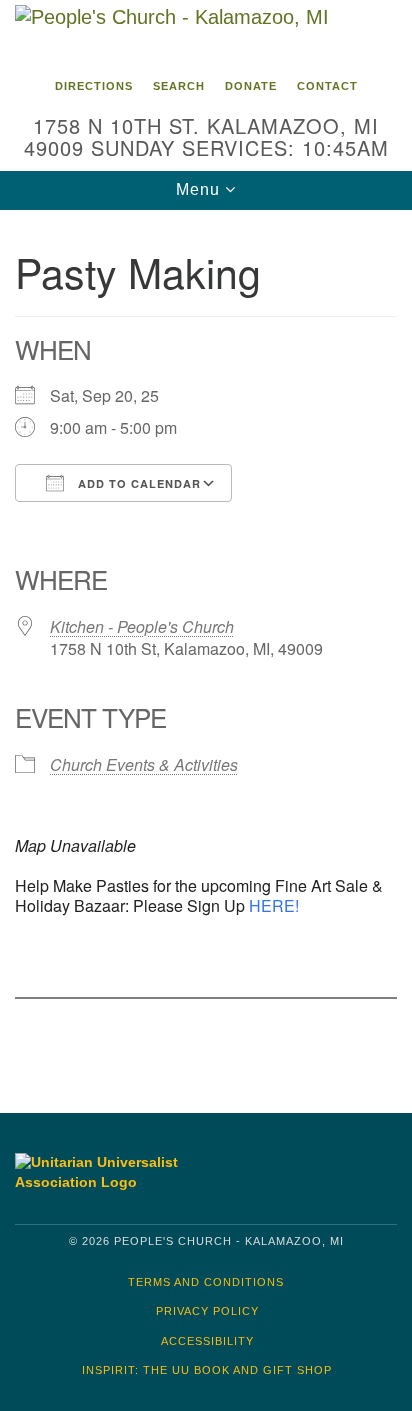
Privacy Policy (207, 1311)
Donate (251, 86)
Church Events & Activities (144, 764)
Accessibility (207, 1341)
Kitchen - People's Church (142, 626)
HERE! (274, 905)
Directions (94, 86)
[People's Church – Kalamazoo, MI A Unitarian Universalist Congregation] (206, 34)
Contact (327, 86)
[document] (206, 646)
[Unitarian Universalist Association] (105, 1172)
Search (179, 86)
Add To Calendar (137, 483)
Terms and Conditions (206, 1282)
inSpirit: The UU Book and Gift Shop (207, 1370)
